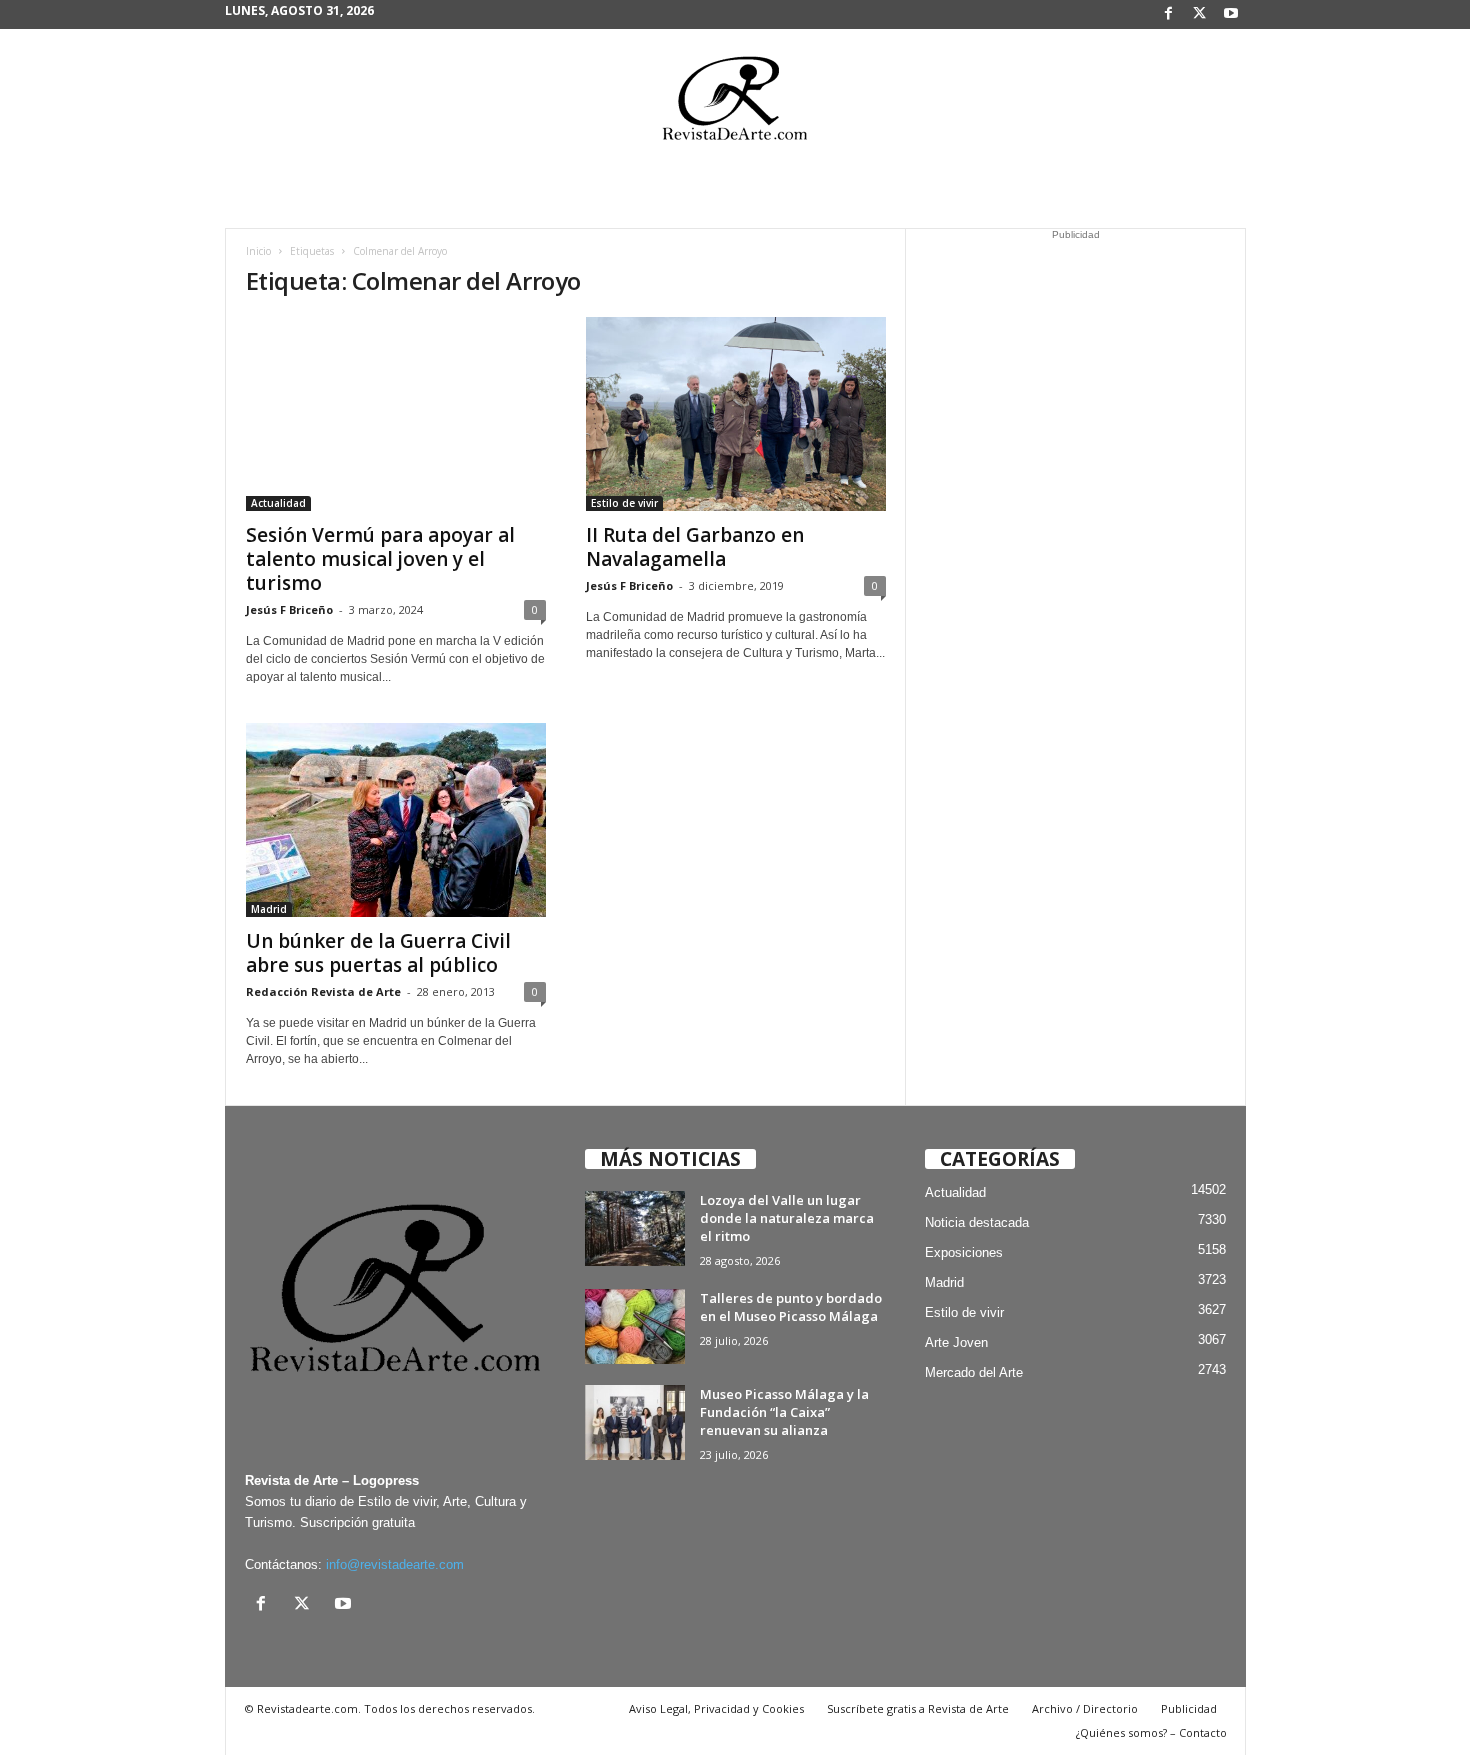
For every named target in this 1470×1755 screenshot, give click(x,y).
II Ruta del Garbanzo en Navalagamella (695, 547)
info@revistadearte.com (395, 1564)
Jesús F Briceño (289, 609)
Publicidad (1189, 1708)
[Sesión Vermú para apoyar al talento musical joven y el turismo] (396, 414)
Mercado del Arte (974, 1372)
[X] (1200, 14)
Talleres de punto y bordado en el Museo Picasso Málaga (791, 1307)
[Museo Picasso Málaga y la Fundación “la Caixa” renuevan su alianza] (635, 1422)
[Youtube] (1231, 14)
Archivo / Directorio (1085, 1708)
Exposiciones (964, 1252)
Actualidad (278, 503)
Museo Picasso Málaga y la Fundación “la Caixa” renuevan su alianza (784, 1412)
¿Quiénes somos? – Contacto (1151, 1732)
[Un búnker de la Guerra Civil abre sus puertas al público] (396, 820)
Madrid (269, 909)
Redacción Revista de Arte (323, 991)
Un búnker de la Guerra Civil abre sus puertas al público (378, 953)
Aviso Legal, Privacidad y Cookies (716, 1708)
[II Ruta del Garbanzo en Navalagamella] (736, 414)
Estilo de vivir (624, 503)
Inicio (258, 251)
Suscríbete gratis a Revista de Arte (918, 1708)
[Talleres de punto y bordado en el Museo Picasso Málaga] (635, 1326)
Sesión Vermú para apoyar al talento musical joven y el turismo (380, 559)
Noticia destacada (977, 1222)
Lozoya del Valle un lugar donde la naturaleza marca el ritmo (787, 1218)
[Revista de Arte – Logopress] (735, 104)
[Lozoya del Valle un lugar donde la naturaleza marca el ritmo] (635, 1228)
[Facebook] (1169, 14)
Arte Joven (956, 1342)
